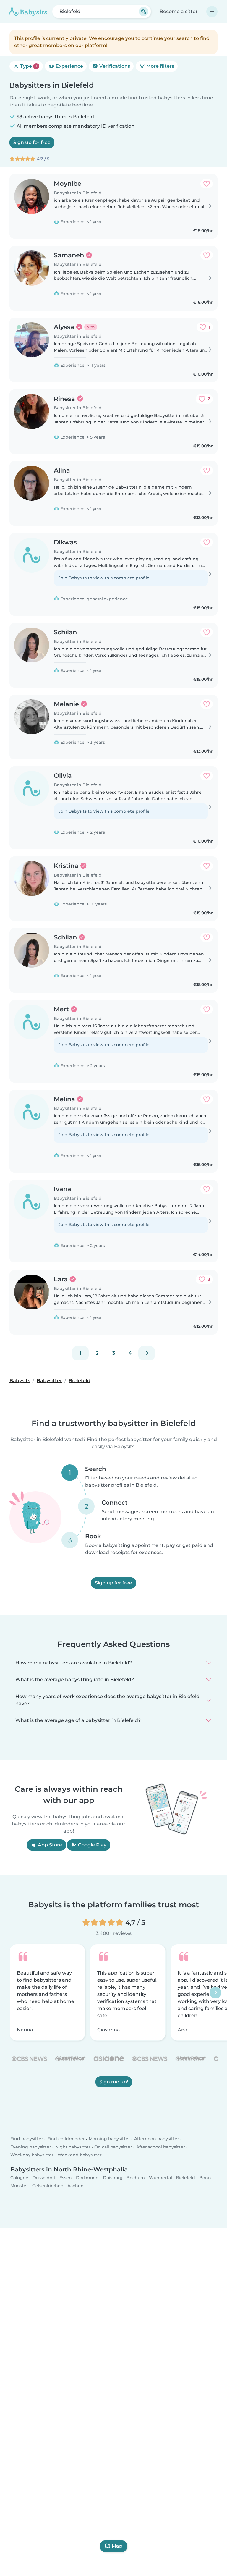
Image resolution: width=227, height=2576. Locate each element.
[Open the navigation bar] (212, 12)
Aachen (76, 2186)
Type (28, 66)
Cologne (19, 2177)
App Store (49, 1845)
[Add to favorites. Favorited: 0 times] (207, 184)
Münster (19, 2186)
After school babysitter (161, 2147)
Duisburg (113, 2177)
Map (117, 2546)
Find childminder (66, 2139)
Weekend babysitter (80, 2155)
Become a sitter (179, 11)
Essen (66, 2177)
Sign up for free (32, 142)
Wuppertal (160, 2177)
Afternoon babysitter (157, 2139)
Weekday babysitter (32, 2155)
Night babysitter (73, 2147)
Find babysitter (27, 2139)
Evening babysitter (31, 2147)
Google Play (92, 1845)
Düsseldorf (44, 2177)
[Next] (147, 1353)
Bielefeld (185, 2177)
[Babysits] (28, 12)
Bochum (136, 2177)
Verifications (114, 66)
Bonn (205, 2177)
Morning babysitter (109, 2139)
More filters (160, 66)
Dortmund (87, 2177)
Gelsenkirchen (48, 2186)
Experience (69, 66)
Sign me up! (114, 2082)
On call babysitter (113, 2147)
